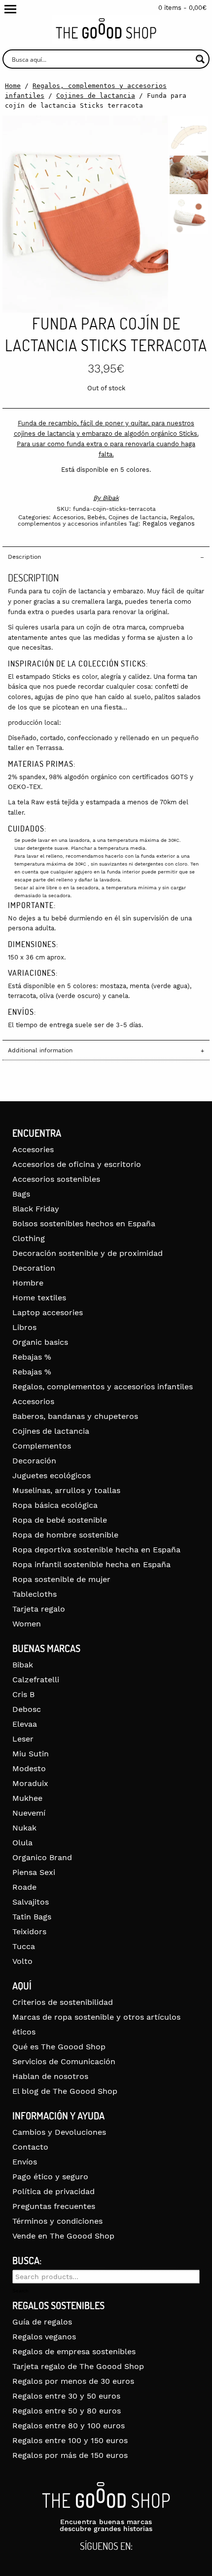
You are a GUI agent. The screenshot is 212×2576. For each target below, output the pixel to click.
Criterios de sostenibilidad (63, 2002)
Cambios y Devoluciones (59, 2132)
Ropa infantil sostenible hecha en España (91, 1564)
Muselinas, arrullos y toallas (66, 1490)
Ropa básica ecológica (55, 1505)
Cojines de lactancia (96, 96)
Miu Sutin (31, 1754)
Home (13, 86)
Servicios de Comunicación (64, 2061)
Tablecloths (35, 1594)
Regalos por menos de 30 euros (73, 2381)
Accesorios (68, 517)
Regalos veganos (169, 523)
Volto (22, 1961)
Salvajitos (31, 1902)
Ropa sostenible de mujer (61, 1579)
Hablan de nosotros (50, 2076)
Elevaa (25, 1724)
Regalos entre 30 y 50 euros (66, 2396)
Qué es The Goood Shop (59, 2047)
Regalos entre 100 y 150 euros (70, 2440)
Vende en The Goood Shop (63, 2236)
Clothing (29, 1238)
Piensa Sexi (34, 1872)
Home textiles (39, 1298)
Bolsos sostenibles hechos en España (84, 1224)
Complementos (42, 1446)
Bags (21, 1194)
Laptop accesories (48, 1312)
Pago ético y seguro (50, 2177)
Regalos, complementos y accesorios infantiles (106, 520)
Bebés (96, 517)
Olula (22, 1843)
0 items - (182, 8)
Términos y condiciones (57, 2221)
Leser (23, 1739)
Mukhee (27, 1798)
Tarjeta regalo (39, 1609)
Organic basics (40, 1342)
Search (20, 2291)
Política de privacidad (53, 2191)
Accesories (33, 1149)
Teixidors (29, 1932)
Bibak (111, 498)
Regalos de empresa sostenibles (74, 2351)
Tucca (24, 1946)
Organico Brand (42, 1857)
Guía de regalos (42, 2322)
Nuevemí (29, 1813)
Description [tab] (24, 557)
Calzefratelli (36, 1680)
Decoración (34, 1461)
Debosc (27, 1709)
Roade (24, 1887)
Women (27, 1624)
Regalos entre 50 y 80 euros (67, 2411)
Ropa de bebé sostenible (60, 1520)
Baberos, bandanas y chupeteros (75, 1416)
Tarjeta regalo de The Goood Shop (78, 2366)
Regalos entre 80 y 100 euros (69, 2426)
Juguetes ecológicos (52, 1475)
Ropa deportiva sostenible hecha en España (96, 1550)
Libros (24, 1327)
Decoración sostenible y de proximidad (88, 1253)
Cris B (23, 1694)
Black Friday (36, 1209)
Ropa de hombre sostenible (65, 1535)
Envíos (25, 2162)
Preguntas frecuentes (54, 2206)
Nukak (24, 1828)
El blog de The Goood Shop (65, 2091)
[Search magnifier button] (200, 59)
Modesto (29, 1768)
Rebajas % (32, 1357)
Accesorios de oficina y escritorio (77, 1164)
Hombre (28, 1283)
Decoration (34, 1268)
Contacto (30, 2147)
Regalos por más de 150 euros (70, 2455)
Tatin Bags (32, 1917)
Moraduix (30, 1783)
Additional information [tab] (40, 1050)
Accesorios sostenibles (56, 1179)
